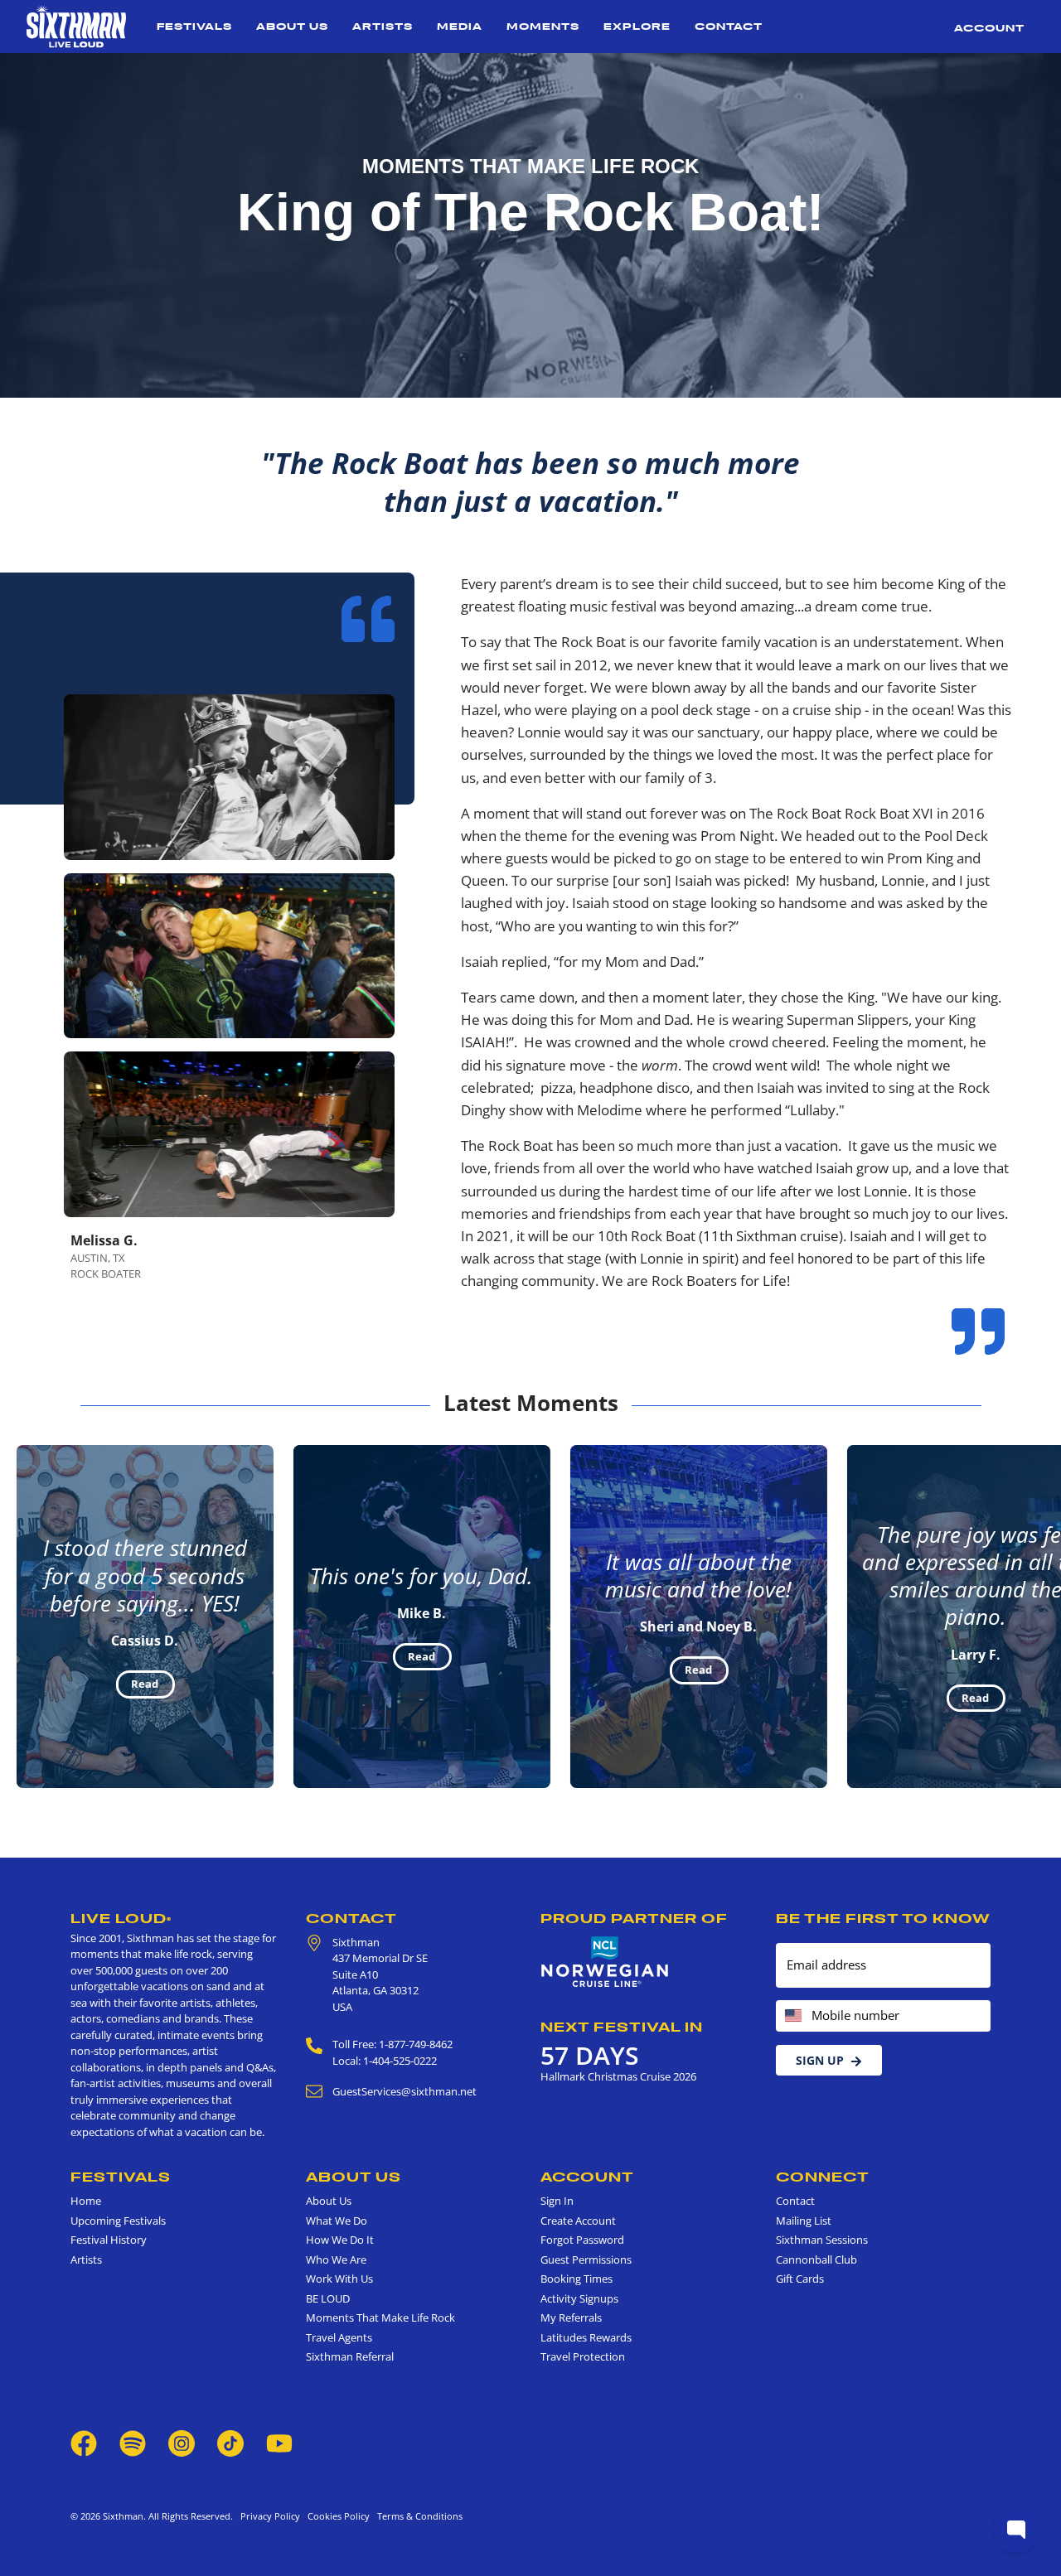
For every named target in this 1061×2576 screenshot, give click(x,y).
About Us (292, 26)
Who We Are (336, 2259)
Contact (729, 26)
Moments (543, 26)
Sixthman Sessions (822, 2240)
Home (86, 2201)
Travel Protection (583, 2356)
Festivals (194, 26)
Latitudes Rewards (586, 2337)
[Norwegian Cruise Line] (605, 1962)
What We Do (337, 2221)
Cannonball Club (816, 2259)
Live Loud (121, 1918)
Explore (637, 26)
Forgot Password (582, 2240)
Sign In (557, 2201)
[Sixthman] (76, 27)
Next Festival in (622, 2027)
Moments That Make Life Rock (380, 2317)
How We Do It (340, 2240)
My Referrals (571, 2317)
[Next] (1034, 1617)
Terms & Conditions (417, 2516)
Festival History (109, 2240)
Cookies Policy (336, 2516)
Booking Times (577, 2279)
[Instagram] (182, 2442)
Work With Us (339, 2279)
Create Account (578, 2221)
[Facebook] (84, 2442)
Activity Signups (579, 2298)
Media (460, 26)
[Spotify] (133, 2442)
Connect (823, 2177)
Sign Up (820, 2060)
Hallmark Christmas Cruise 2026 (618, 2076)
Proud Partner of (634, 1918)
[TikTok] (232, 2442)
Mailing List (804, 2221)
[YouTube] (279, 2442)
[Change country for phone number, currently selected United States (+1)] (792, 2016)
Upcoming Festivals (118, 2221)
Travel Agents (339, 2337)
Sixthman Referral (350, 2356)
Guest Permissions (586, 2259)
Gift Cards (800, 2279)
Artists (383, 26)
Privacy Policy (270, 2516)
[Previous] (27, 1617)
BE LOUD (328, 2298)
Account (989, 28)
